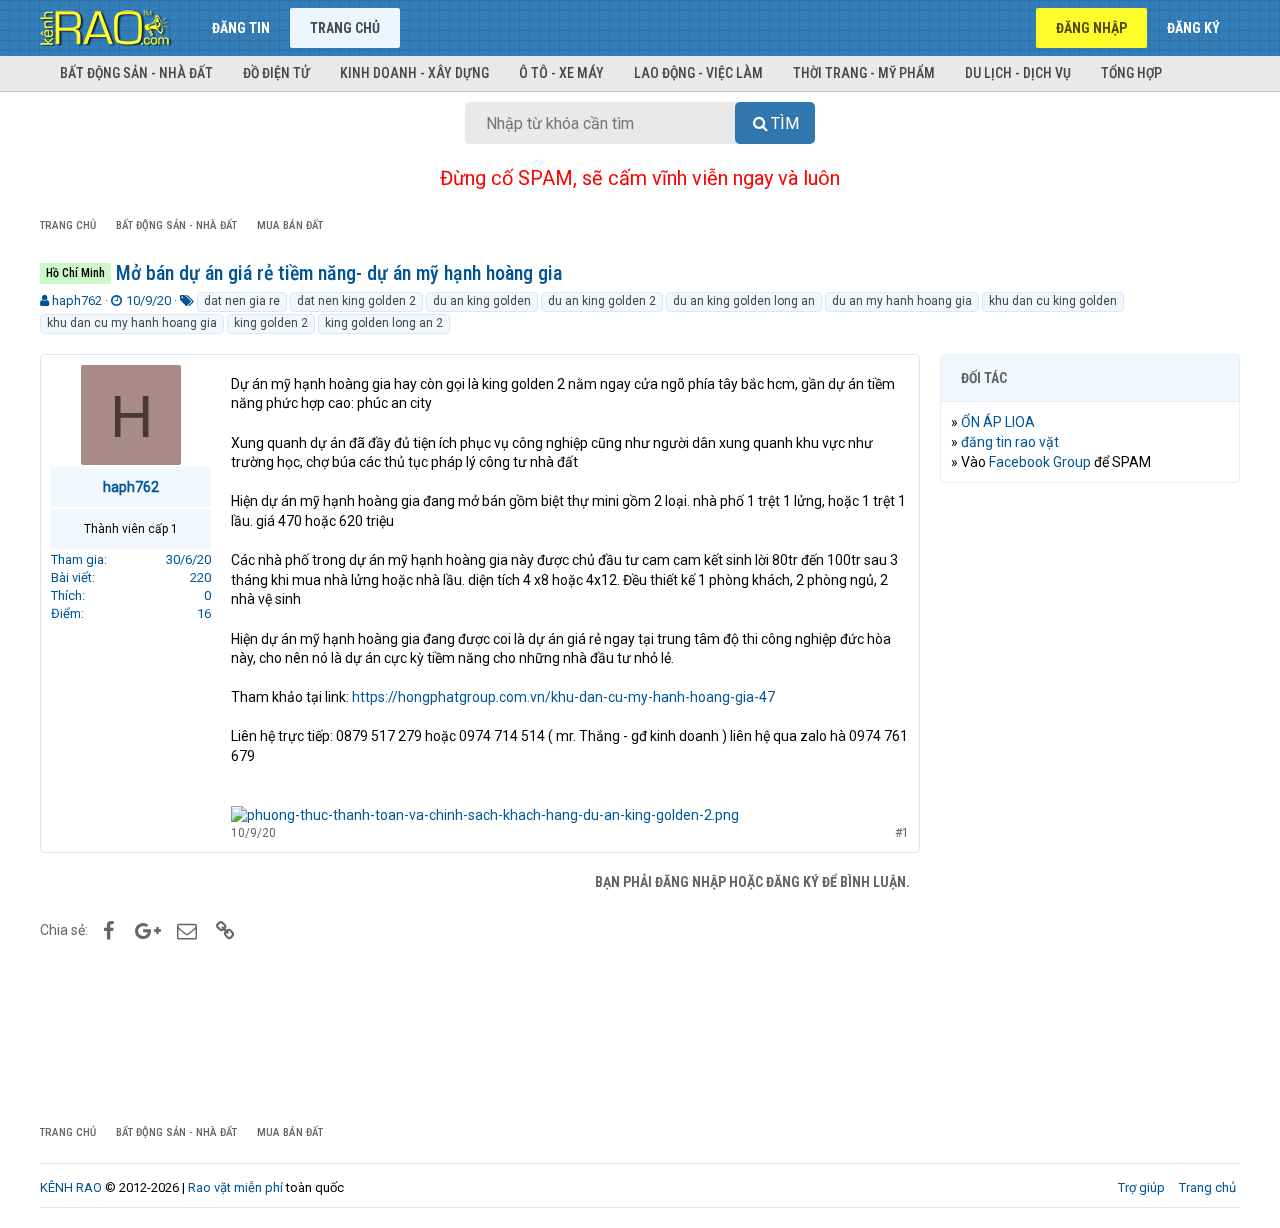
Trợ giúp (1141, 1187)
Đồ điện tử (276, 73)
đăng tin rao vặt (1010, 442)
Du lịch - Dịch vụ (1018, 73)
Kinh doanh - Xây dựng (414, 73)
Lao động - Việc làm (698, 73)
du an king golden (482, 301)
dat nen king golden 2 (356, 301)
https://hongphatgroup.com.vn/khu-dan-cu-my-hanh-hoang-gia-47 (563, 697)
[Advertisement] (1090, 803)
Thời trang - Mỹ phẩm (864, 73)
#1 (902, 833)
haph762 (77, 300)
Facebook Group (1040, 462)
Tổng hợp (1131, 73)
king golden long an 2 (384, 323)
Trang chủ (345, 28)
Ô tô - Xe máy (561, 73)
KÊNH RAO (71, 1187)
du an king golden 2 (602, 301)
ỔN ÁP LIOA (998, 422)
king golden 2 (271, 323)
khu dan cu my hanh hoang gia (132, 323)
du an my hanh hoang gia (902, 301)
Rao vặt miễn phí (235, 1187)
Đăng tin (241, 28)
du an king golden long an (744, 301)
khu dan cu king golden (1053, 301)
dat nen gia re (242, 301)
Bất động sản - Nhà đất (136, 73)
